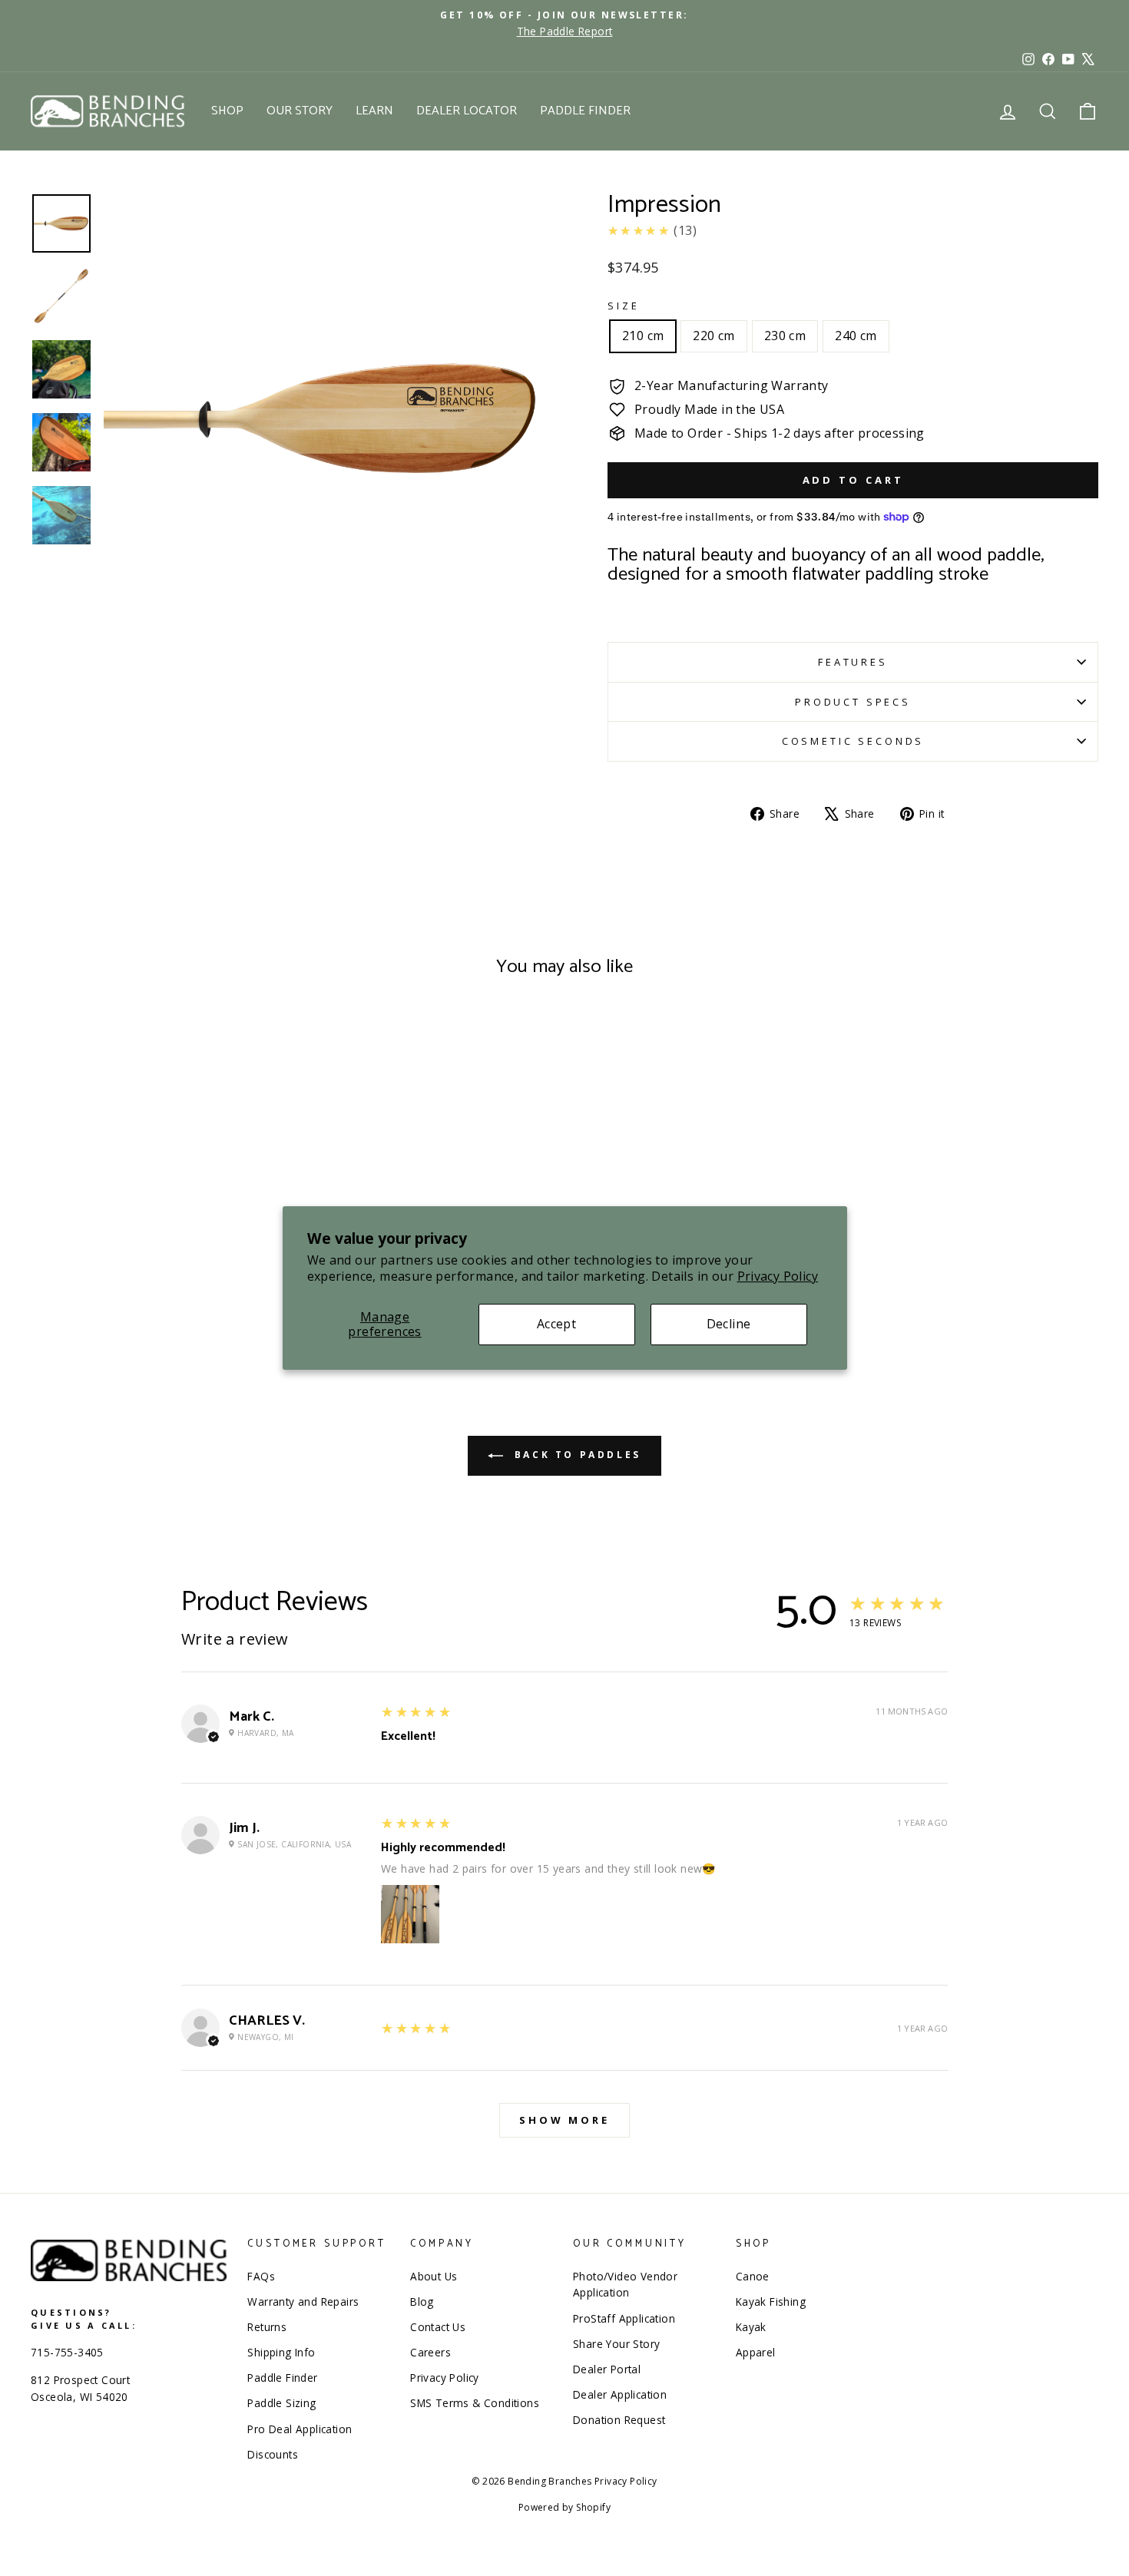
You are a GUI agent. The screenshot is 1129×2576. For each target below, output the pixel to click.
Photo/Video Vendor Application (625, 2285)
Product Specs (853, 702)
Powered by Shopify (564, 2507)
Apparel (756, 2352)
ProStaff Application (624, 2318)
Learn (374, 111)
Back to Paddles (575, 1455)
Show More (564, 2120)
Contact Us (438, 2327)
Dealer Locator (467, 111)
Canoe (753, 2276)
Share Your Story (616, 2344)
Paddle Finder (585, 111)
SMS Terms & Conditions (475, 2403)
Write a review (235, 1639)
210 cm (643, 336)
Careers (430, 2352)
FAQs (261, 2276)
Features (853, 662)
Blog (422, 2302)
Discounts (273, 2454)
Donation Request (619, 2420)
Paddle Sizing (281, 2403)
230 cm (785, 336)
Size (623, 306)
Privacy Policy (778, 1276)
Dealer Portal (607, 2369)
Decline (729, 1324)
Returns (267, 2327)
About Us (434, 2276)
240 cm (856, 336)
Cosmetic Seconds (853, 741)
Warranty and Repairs (303, 2302)
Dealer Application (620, 2394)
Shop (227, 111)
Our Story (300, 111)
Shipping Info (281, 2352)
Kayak (751, 2327)
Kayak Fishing (771, 2302)
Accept (556, 1324)
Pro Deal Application (300, 2429)
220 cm (713, 336)
